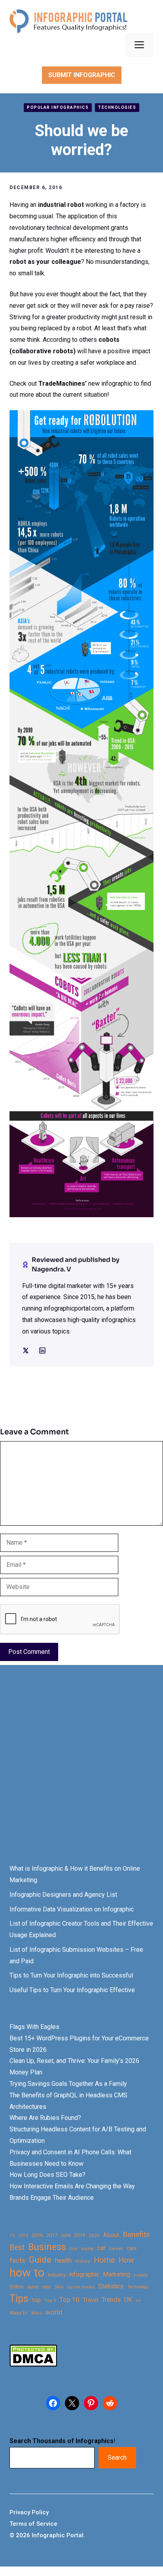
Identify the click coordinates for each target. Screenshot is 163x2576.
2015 (23, 2236)
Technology (138, 2287)
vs (138, 2300)
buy (73, 2249)
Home (104, 2260)
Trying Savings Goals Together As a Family (68, 2084)
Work (37, 2313)
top (36, 2300)
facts (17, 2260)
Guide (40, 2260)
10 (12, 2235)
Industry (57, 2275)
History (83, 2261)
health (63, 2261)
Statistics (111, 2286)
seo (47, 2287)
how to (27, 2273)
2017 (52, 2235)
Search (117, 2458)
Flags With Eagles (34, 2027)
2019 (80, 2235)
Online (17, 2287)
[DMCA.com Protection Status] (33, 2365)
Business (47, 2247)
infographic (84, 2275)
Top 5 (50, 2300)
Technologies (117, 107)
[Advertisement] (81, 1772)
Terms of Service (33, 2524)
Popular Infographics (58, 107)
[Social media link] (26, 1351)
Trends (111, 2300)
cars (132, 2248)
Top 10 (69, 2299)
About (111, 2235)
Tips (19, 2299)
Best (17, 2247)
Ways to (19, 2313)
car (101, 2248)
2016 (37, 2235)
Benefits (136, 2234)
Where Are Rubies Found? (45, 2118)
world (54, 2312)
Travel (90, 2300)
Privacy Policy (29, 2512)
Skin (59, 2287)
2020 (94, 2235)
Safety (33, 2287)
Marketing (117, 2274)
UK (128, 2300)
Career (116, 2249)
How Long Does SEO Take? (47, 2175)
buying (87, 2249)
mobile (141, 2275)
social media (81, 2287)
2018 (66, 2235)
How (126, 2260)
